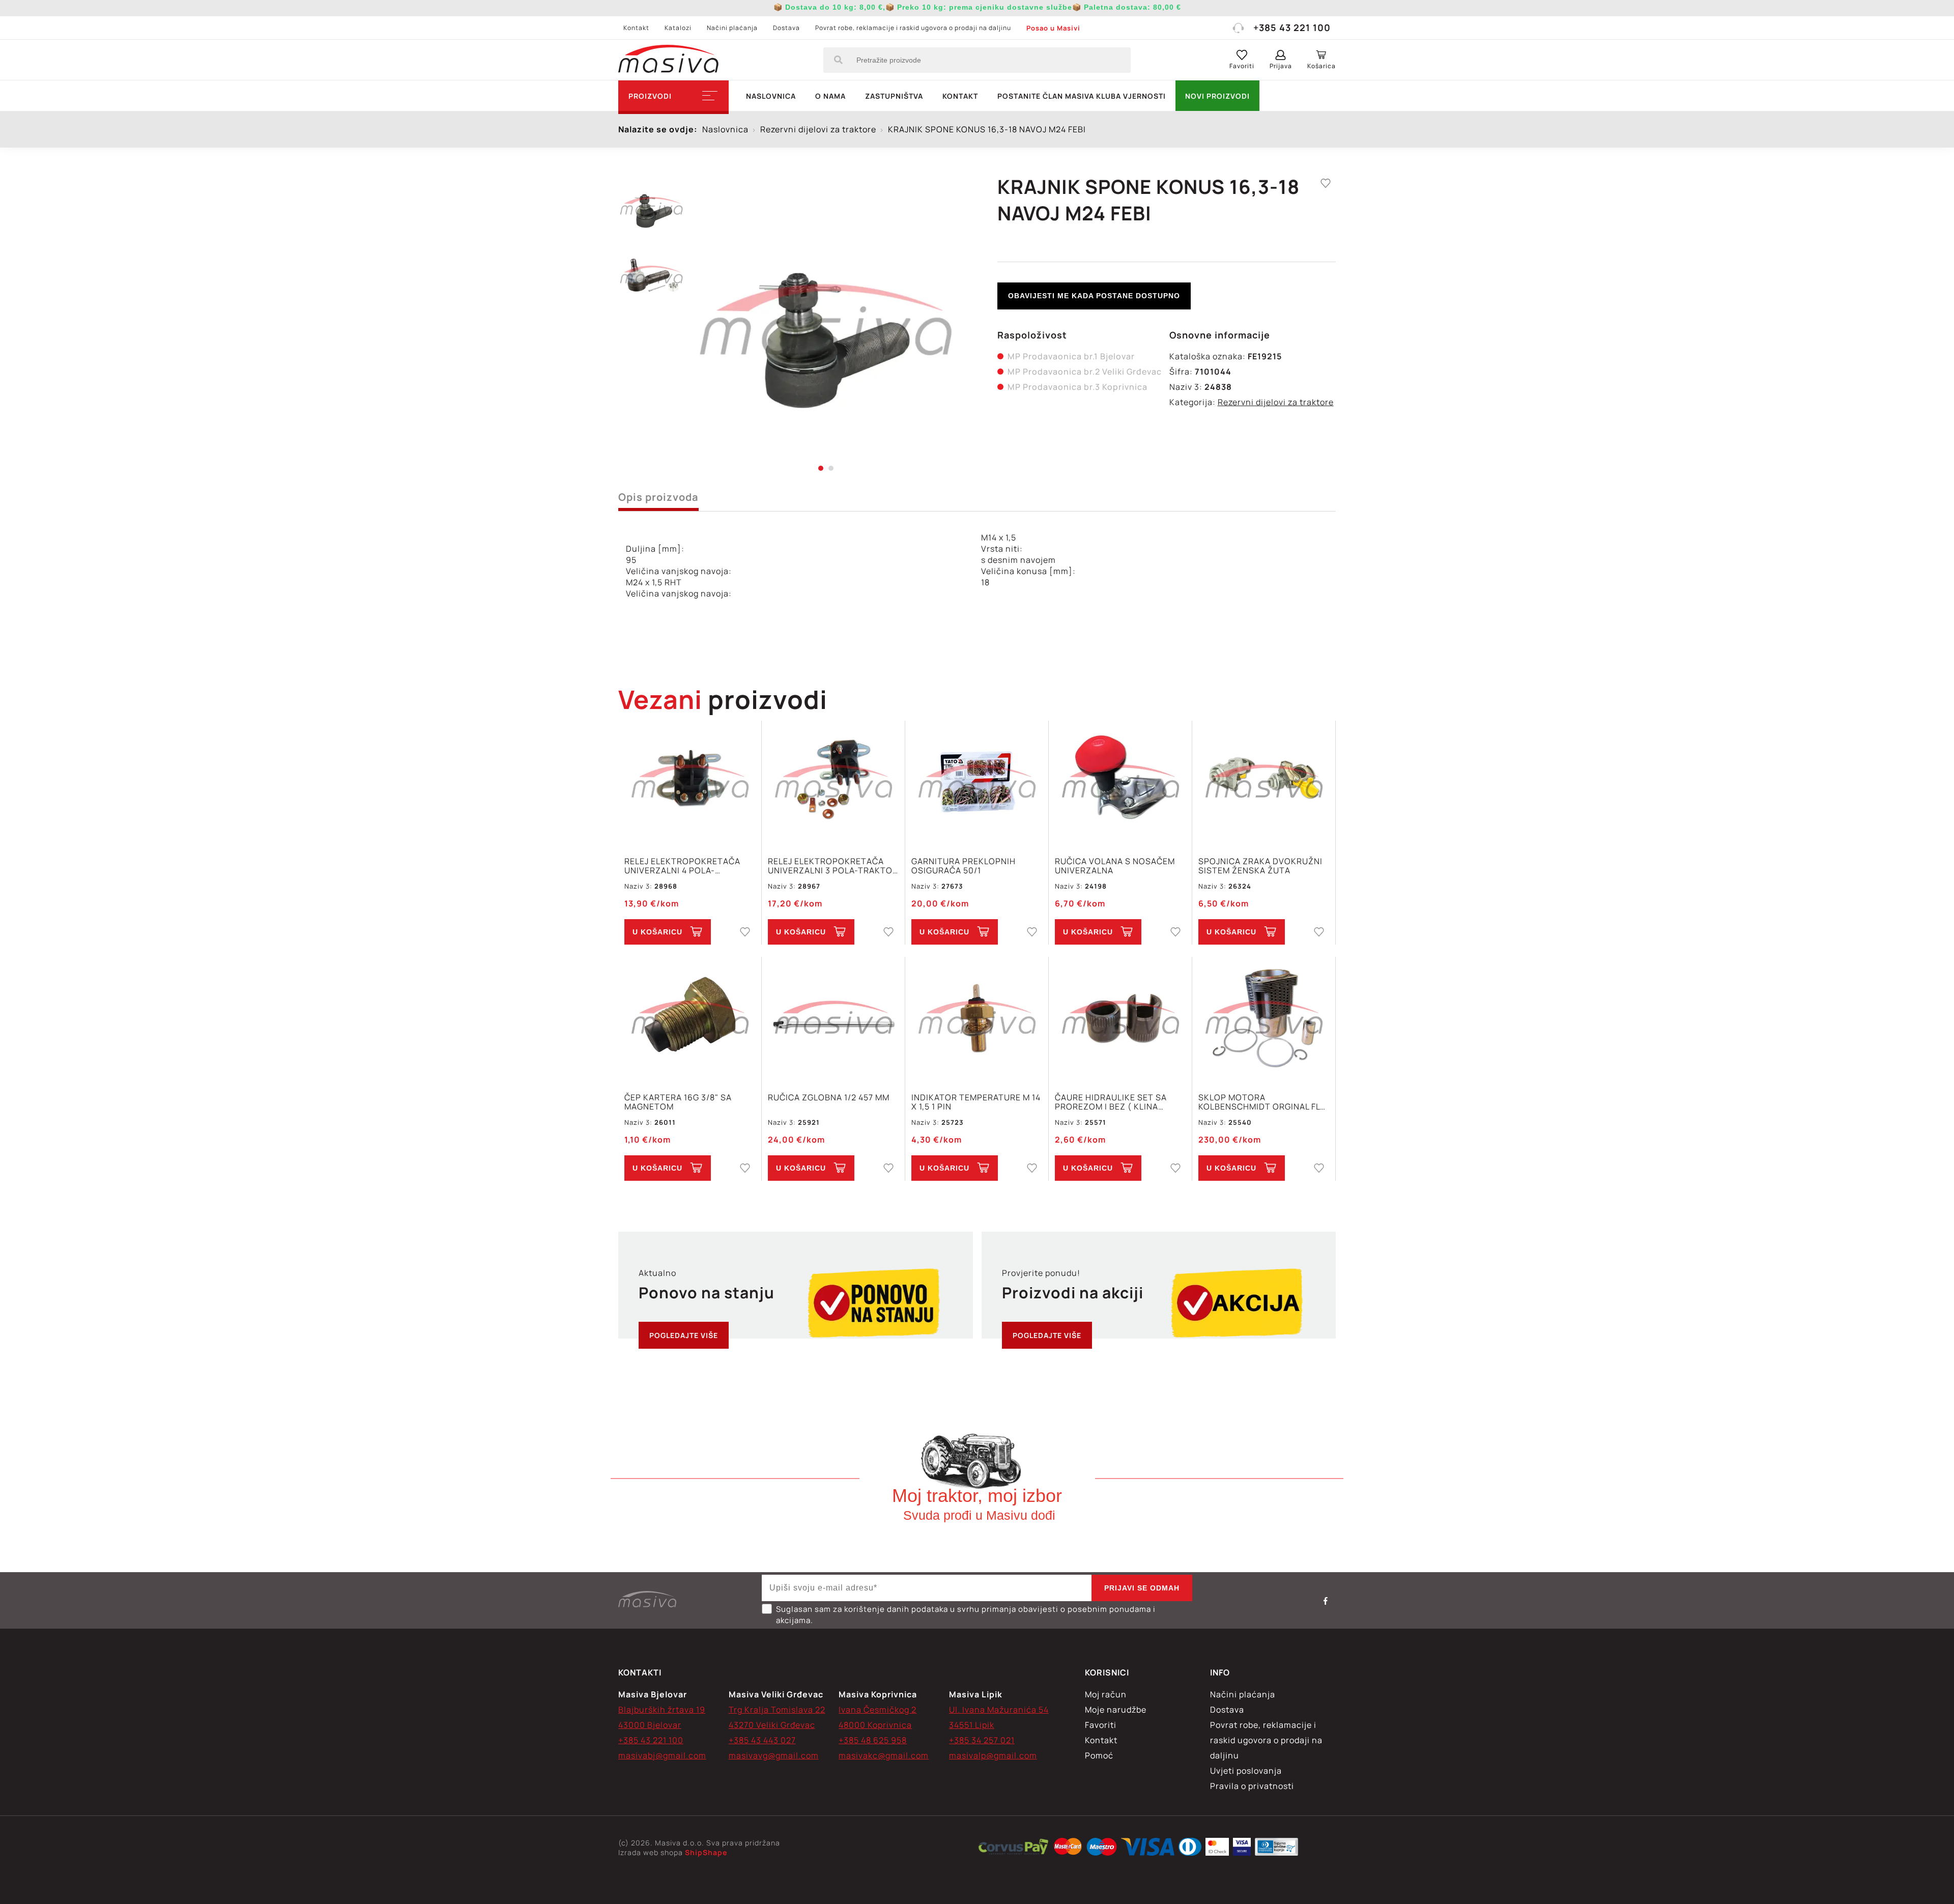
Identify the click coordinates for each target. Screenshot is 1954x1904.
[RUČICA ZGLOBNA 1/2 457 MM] (833, 1019)
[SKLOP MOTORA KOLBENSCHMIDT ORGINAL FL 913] (1264, 1019)
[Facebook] (1326, 1601)
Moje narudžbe (1116, 1710)
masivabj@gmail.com (662, 1755)
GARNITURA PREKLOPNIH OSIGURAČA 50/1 (964, 866)
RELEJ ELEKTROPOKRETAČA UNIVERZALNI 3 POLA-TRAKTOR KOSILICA (833, 866)
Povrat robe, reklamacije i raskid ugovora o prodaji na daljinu (913, 28)
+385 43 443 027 (762, 1740)
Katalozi (678, 28)
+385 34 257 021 (982, 1740)
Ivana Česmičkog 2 (878, 1710)
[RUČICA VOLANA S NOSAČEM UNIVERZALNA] (1120, 783)
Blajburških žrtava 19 (662, 1710)
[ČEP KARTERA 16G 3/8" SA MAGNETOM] (690, 1019)
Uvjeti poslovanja (1246, 1771)
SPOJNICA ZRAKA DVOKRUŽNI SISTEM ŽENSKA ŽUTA (1260, 866)
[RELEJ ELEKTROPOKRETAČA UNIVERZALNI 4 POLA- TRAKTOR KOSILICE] (690, 783)
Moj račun (1106, 1694)
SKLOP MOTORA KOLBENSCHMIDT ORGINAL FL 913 (1259, 1102)
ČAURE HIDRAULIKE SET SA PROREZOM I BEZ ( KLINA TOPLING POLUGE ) (1111, 1102)
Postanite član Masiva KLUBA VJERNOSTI (1082, 96)
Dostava (786, 28)
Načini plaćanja (732, 28)
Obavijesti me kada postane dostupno (1094, 296)
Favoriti (1101, 1725)
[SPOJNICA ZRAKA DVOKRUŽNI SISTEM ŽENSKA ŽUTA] (1264, 783)
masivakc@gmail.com (884, 1755)
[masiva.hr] (668, 60)
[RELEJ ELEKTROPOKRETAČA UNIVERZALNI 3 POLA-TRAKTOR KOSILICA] (833, 783)
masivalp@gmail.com (993, 1755)
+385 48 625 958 (873, 1740)
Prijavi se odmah (1142, 1588)
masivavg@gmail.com (774, 1755)
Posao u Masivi (1053, 28)
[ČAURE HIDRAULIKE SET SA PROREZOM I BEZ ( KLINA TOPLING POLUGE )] (1120, 1019)
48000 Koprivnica (875, 1725)
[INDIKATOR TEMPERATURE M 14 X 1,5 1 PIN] (977, 1019)
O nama (830, 96)
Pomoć (1099, 1755)
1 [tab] (821, 468)
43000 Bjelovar (650, 1725)
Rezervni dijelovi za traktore (1276, 402)
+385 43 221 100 (1292, 27)
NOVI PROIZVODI (1217, 96)
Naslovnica (771, 96)
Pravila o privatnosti (1252, 1786)
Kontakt (636, 28)
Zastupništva (894, 96)
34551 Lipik (972, 1725)
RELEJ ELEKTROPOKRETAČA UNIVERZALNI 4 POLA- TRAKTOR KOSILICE (682, 866)
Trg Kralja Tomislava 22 (777, 1710)
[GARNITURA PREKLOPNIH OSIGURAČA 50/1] (977, 783)
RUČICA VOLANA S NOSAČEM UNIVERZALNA (1115, 866)
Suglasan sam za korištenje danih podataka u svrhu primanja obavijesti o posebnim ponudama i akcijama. (966, 1615)
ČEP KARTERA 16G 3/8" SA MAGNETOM (678, 1102)
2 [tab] (831, 468)
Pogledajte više (684, 1335)
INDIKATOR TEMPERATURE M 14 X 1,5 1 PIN (976, 1102)
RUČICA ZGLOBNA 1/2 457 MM (829, 1098)
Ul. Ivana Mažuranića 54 (999, 1710)
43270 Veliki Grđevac (772, 1725)
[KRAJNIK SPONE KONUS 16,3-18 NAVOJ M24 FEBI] (826, 321)
